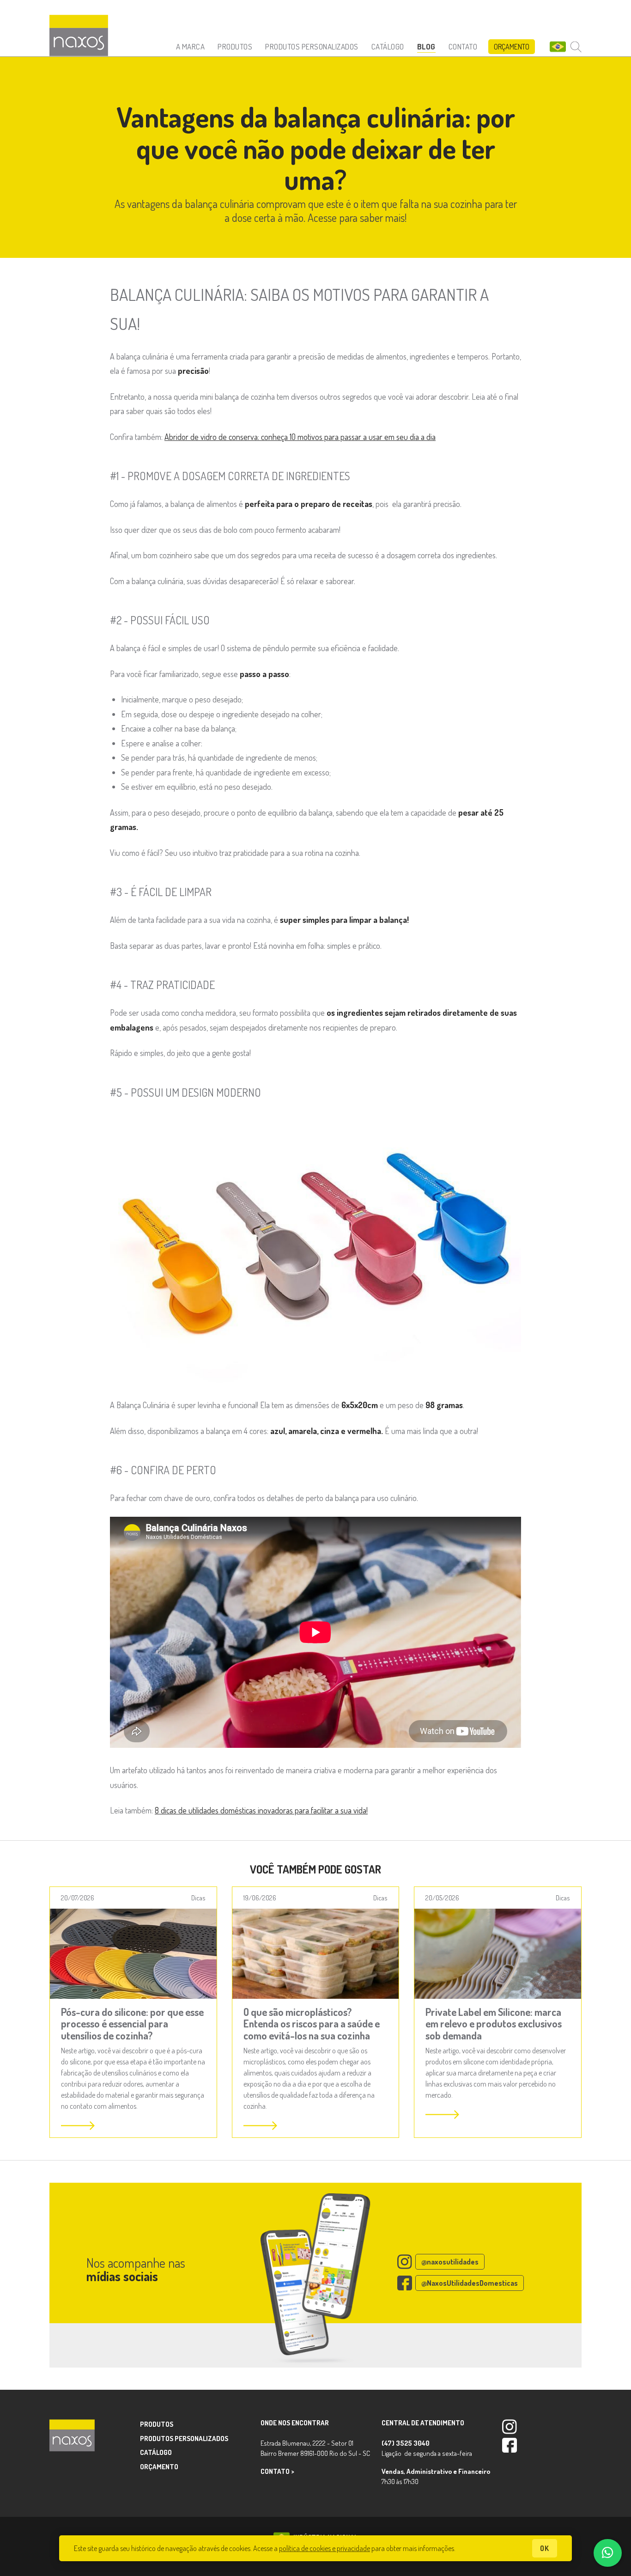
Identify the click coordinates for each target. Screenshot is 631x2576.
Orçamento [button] (512, 47)
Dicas (198, 1898)
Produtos (235, 46)
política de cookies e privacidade (325, 2548)
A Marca (191, 46)
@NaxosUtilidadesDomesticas (470, 2283)
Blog (426, 46)
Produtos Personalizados (312, 46)
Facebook (510, 2445)
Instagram (510, 2427)
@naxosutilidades (450, 2262)
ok (545, 2548)
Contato (463, 46)
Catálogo (388, 46)
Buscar (576, 47)
